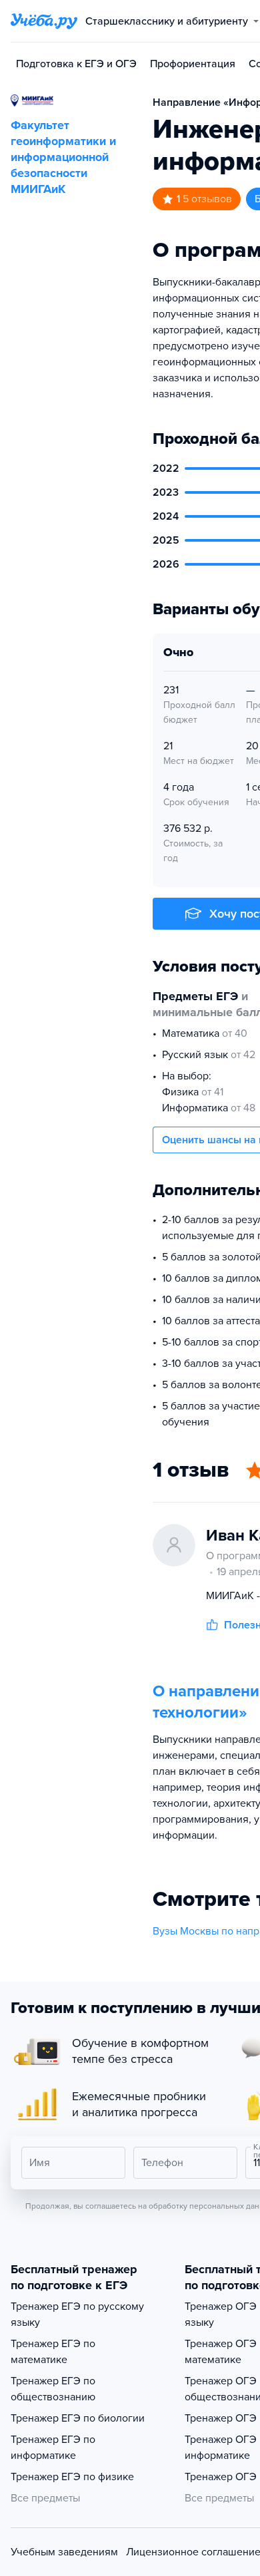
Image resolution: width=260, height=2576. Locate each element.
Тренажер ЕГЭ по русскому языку (77, 2314)
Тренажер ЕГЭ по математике (53, 2352)
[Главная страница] (44, 21)
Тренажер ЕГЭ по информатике (53, 2448)
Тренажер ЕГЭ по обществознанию (53, 2389)
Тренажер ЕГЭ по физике (72, 2477)
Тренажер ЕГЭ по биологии (78, 2418)
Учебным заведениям (64, 2552)
